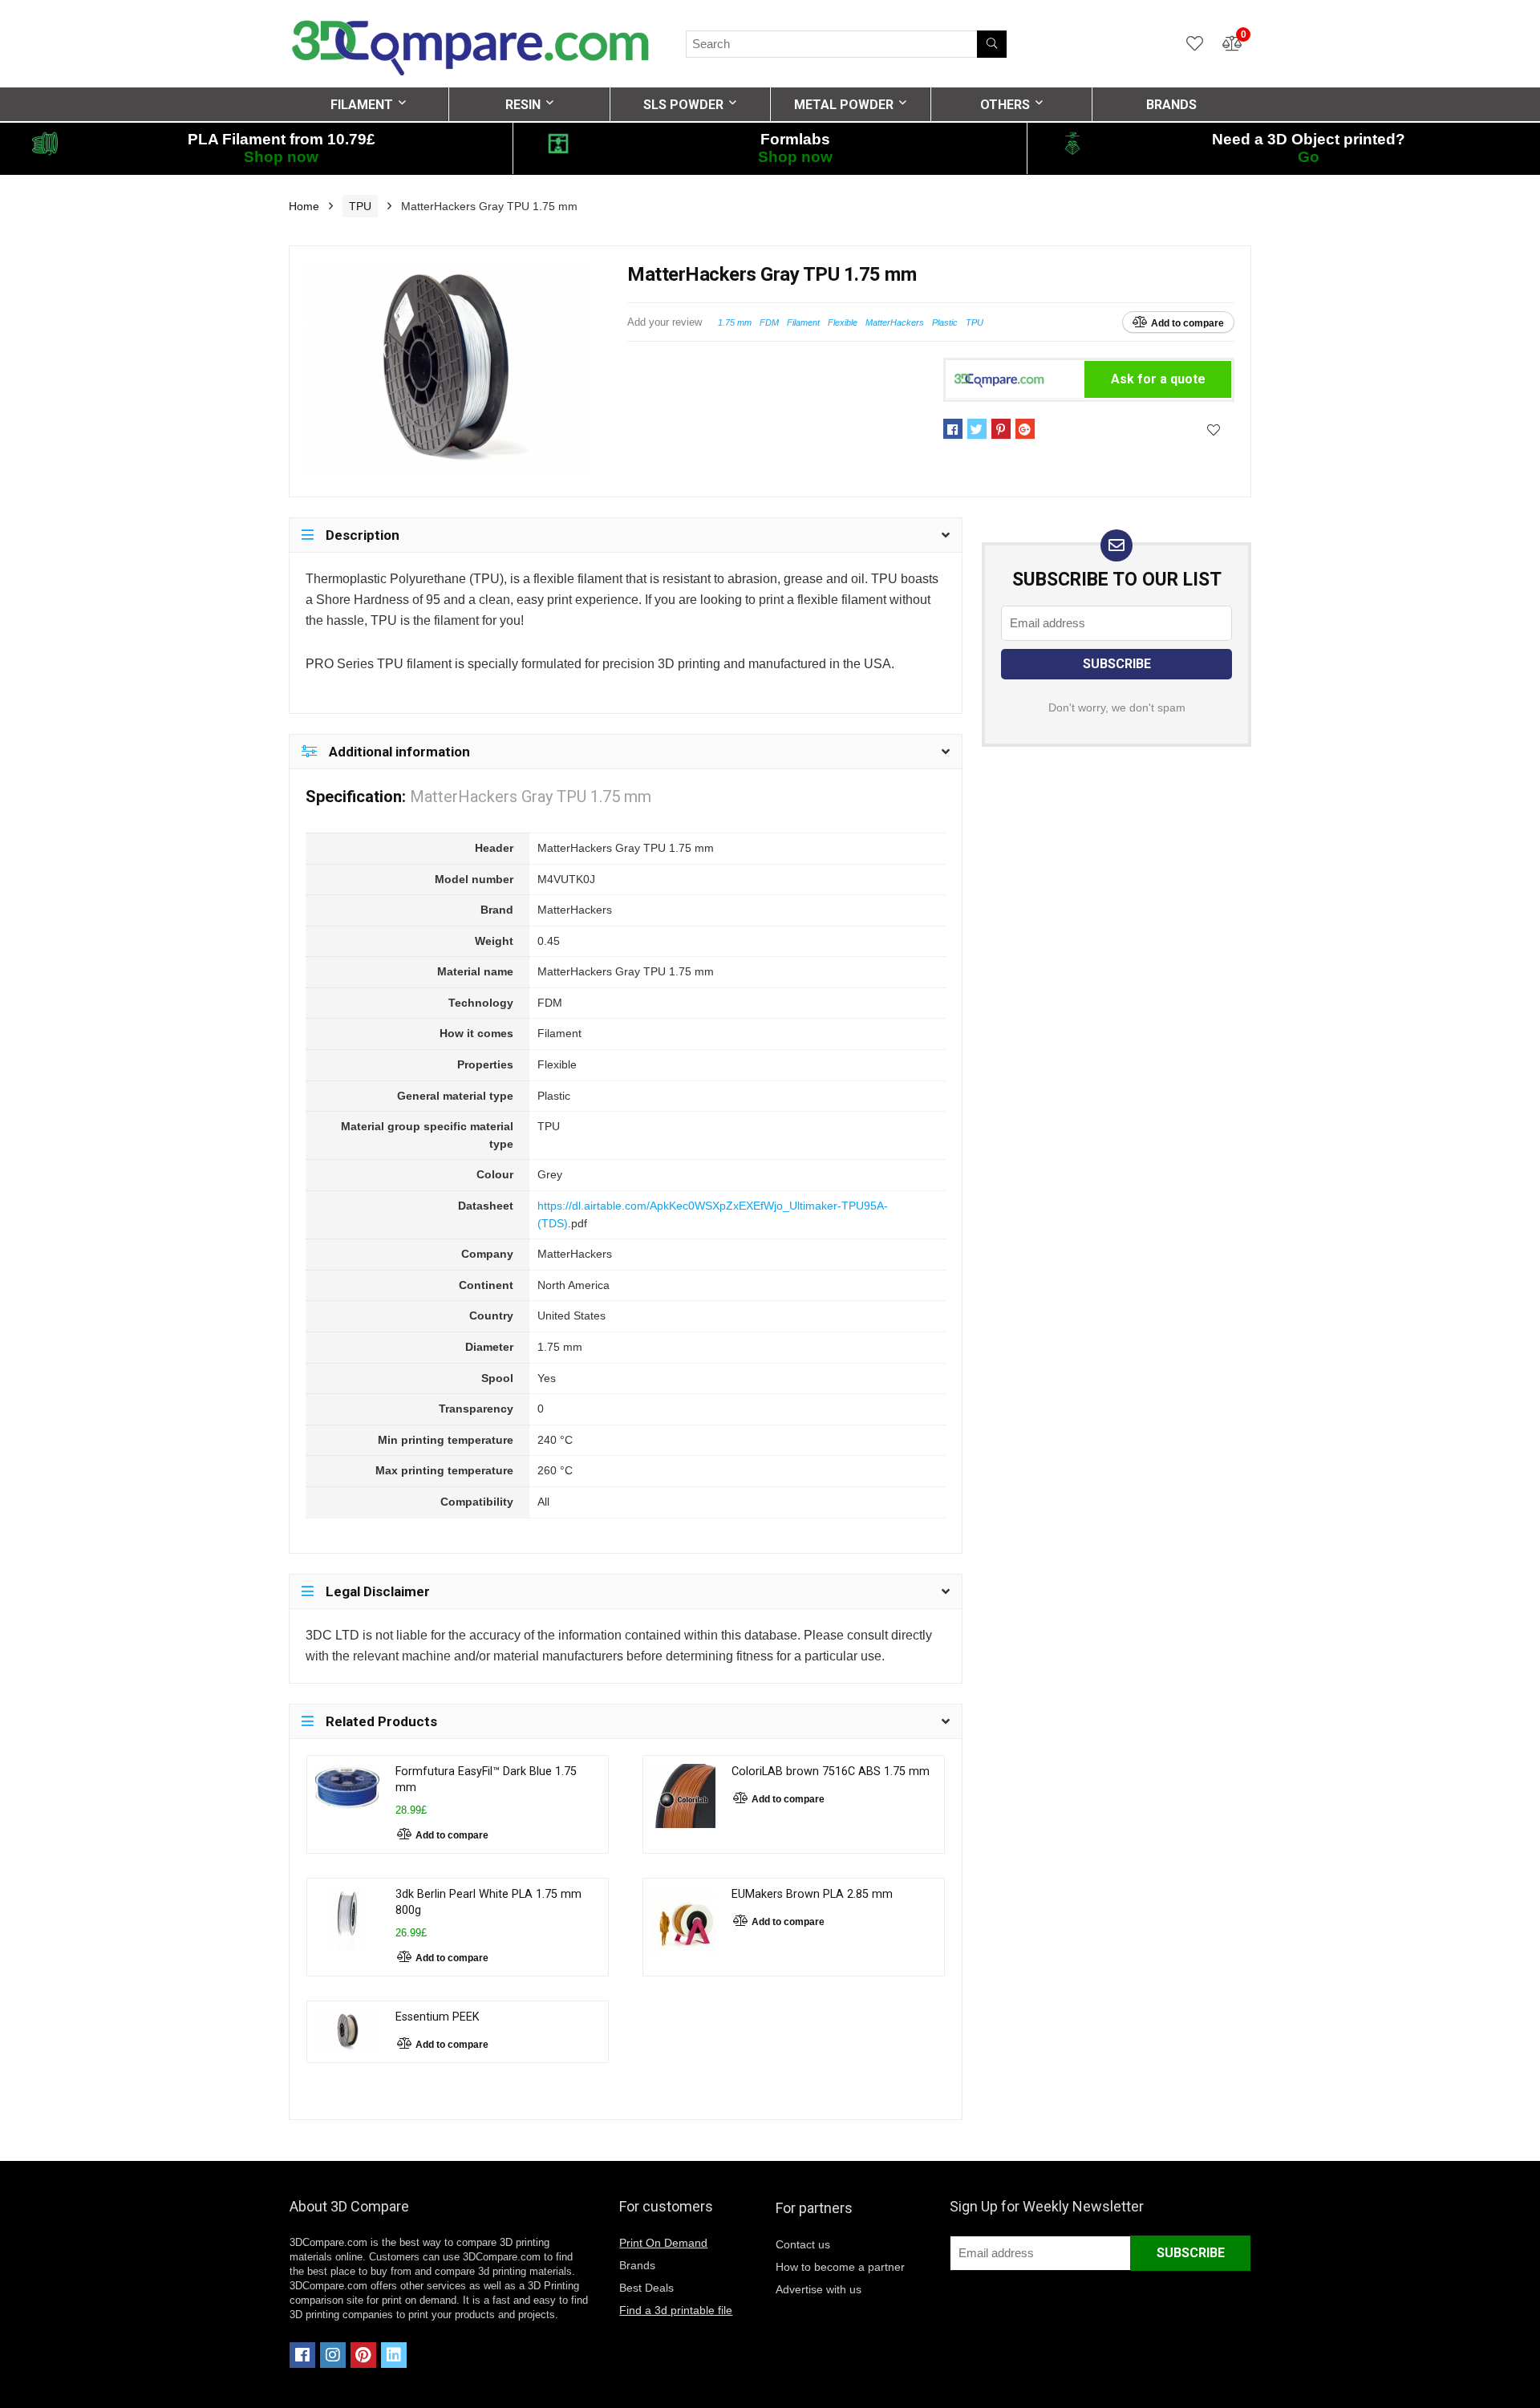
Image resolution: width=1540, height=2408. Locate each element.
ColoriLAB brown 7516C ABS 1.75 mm (831, 1772)
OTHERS (1005, 105)
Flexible (843, 322)
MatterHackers (895, 322)
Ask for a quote (1158, 379)
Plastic (945, 322)
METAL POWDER (844, 105)
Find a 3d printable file (676, 2310)
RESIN (523, 105)
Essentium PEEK (438, 2017)
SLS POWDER (683, 105)
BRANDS (1171, 105)
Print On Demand (663, 2243)
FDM (769, 322)
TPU (360, 206)
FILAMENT (362, 105)
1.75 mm (735, 322)
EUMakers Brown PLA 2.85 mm (812, 1894)
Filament (803, 322)
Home (304, 206)
